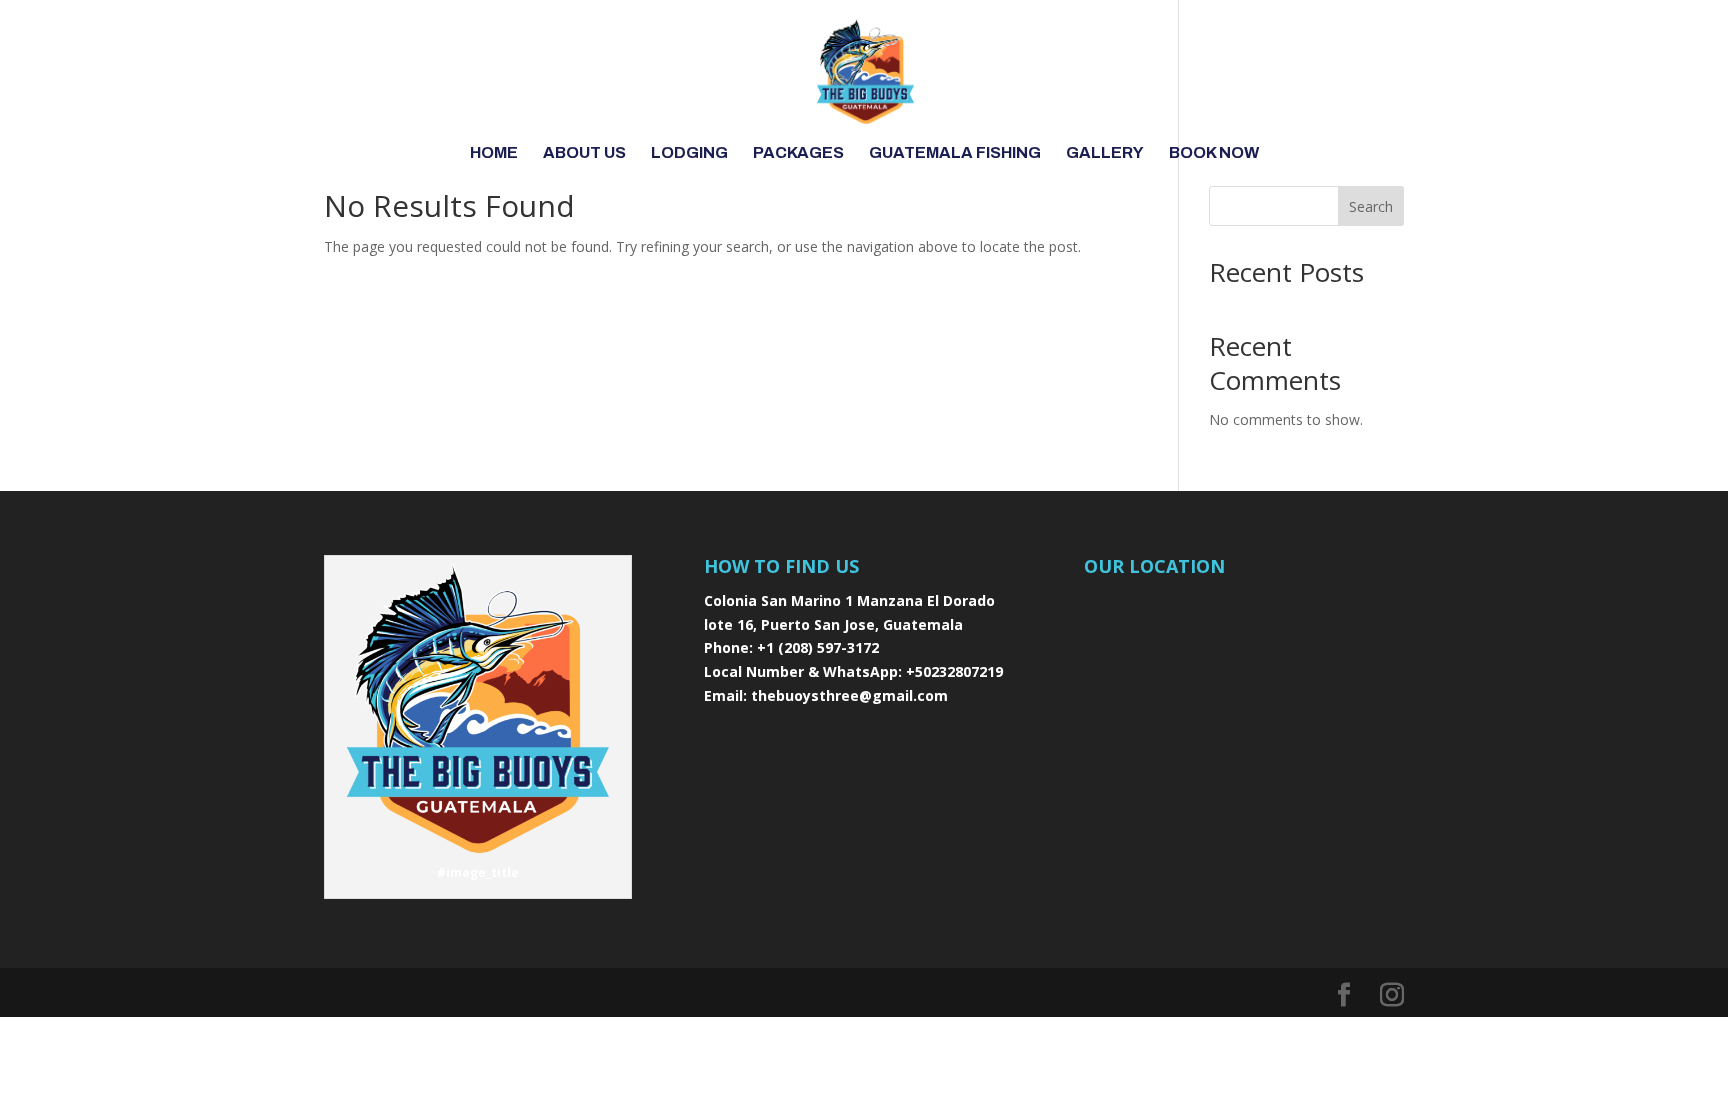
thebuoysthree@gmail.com (849, 695)
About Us (584, 153)
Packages (798, 153)
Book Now (1214, 153)
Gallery (1105, 153)
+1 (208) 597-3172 (818, 647)
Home (494, 153)
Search (1371, 206)
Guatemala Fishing (955, 153)
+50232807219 (954, 671)
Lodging (689, 153)
